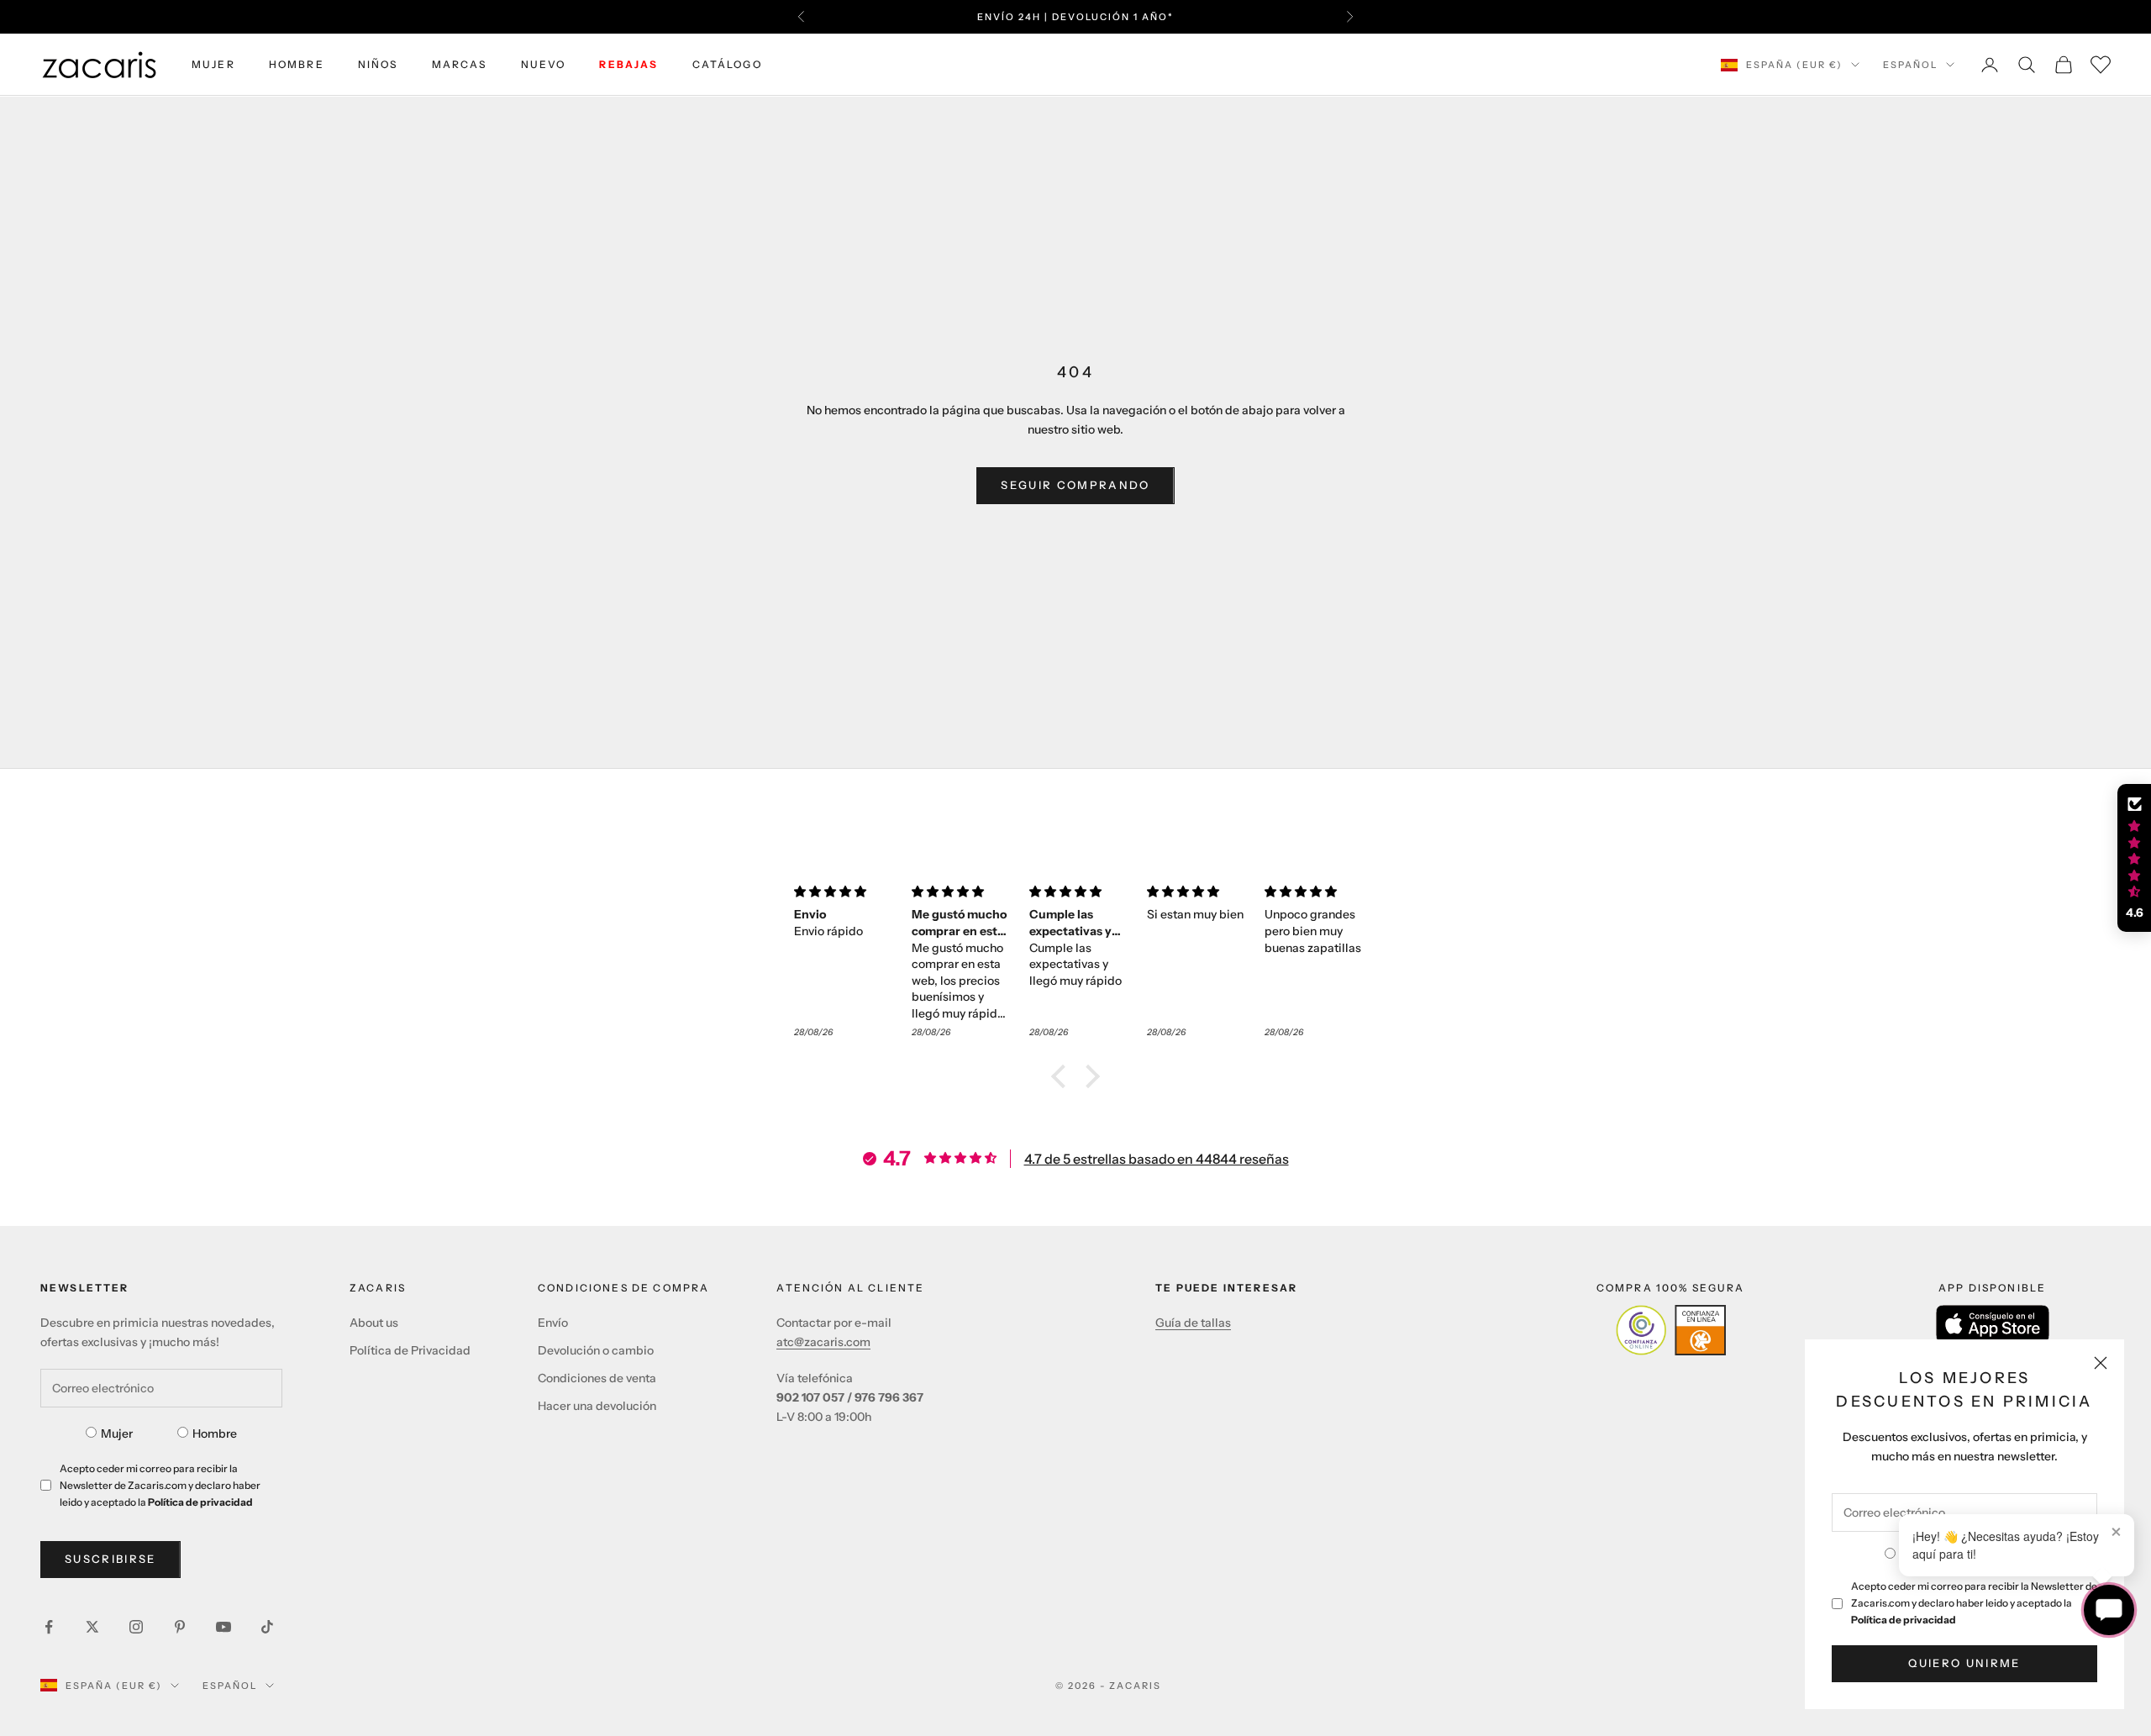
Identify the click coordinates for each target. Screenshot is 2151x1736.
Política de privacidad (1904, 1620)
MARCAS (460, 64)
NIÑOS (378, 64)
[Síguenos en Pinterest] (180, 1627)
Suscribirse (110, 1559)
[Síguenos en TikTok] (267, 1627)
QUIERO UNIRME (1964, 1663)
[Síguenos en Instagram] (136, 1627)
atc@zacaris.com (823, 1342)
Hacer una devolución (597, 1406)
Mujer (117, 1434)
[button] (1063, 1076)
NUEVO (544, 64)
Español (1910, 65)
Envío (553, 1323)
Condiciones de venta (597, 1378)
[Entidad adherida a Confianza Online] (1671, 1330)
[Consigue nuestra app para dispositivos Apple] (1993, 1324)
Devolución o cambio (596, 1350)
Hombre (215, 1434)
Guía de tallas (1193, 1323)
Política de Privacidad (410, 1350)
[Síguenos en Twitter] (92, 1627)
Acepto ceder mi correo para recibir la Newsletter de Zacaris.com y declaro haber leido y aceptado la (1974, 1603)
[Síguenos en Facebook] (49, 1627)
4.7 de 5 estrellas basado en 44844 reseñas (1157, 1159)
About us (374, 1323)
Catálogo (727, 64)
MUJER (213, 64)
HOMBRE (297, 64)
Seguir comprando (1075, 485)
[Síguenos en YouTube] (224, 1627)
